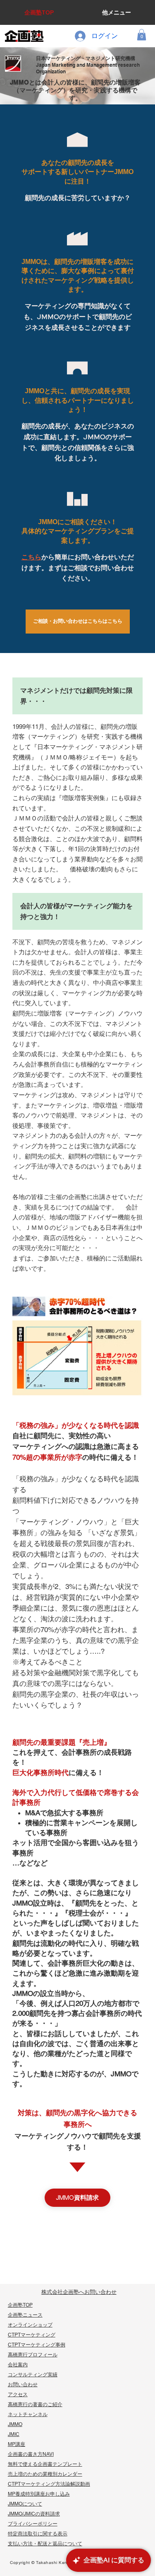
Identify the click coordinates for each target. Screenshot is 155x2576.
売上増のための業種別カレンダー (45, 2474)
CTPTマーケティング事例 (37, 2345)
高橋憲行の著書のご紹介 (35, 2404)
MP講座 (17, 2444)
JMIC (14, 2434)
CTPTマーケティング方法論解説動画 (49, 2484)
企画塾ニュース (25, 2315)
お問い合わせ (23, 2385)
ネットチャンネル (28, 2414)
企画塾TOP (20, 2305)
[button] (142, 35)
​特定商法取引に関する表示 (38, 2534)
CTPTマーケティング (32, 2335)
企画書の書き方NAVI (31, 2454)
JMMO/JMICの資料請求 (34, 2514)
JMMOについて (25, 2504)
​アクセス (18, 2395)
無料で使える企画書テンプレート (45, 2464)
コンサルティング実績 (33, 2375)
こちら (31, 557)
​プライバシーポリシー (33, 2524)
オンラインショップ (30, 2325)
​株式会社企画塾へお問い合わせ (79, 2292)
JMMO (15, 2424)
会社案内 (18, 2365)
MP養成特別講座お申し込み (39, 2494)
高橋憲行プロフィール (33, 2355)
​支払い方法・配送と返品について (45, 2544)
